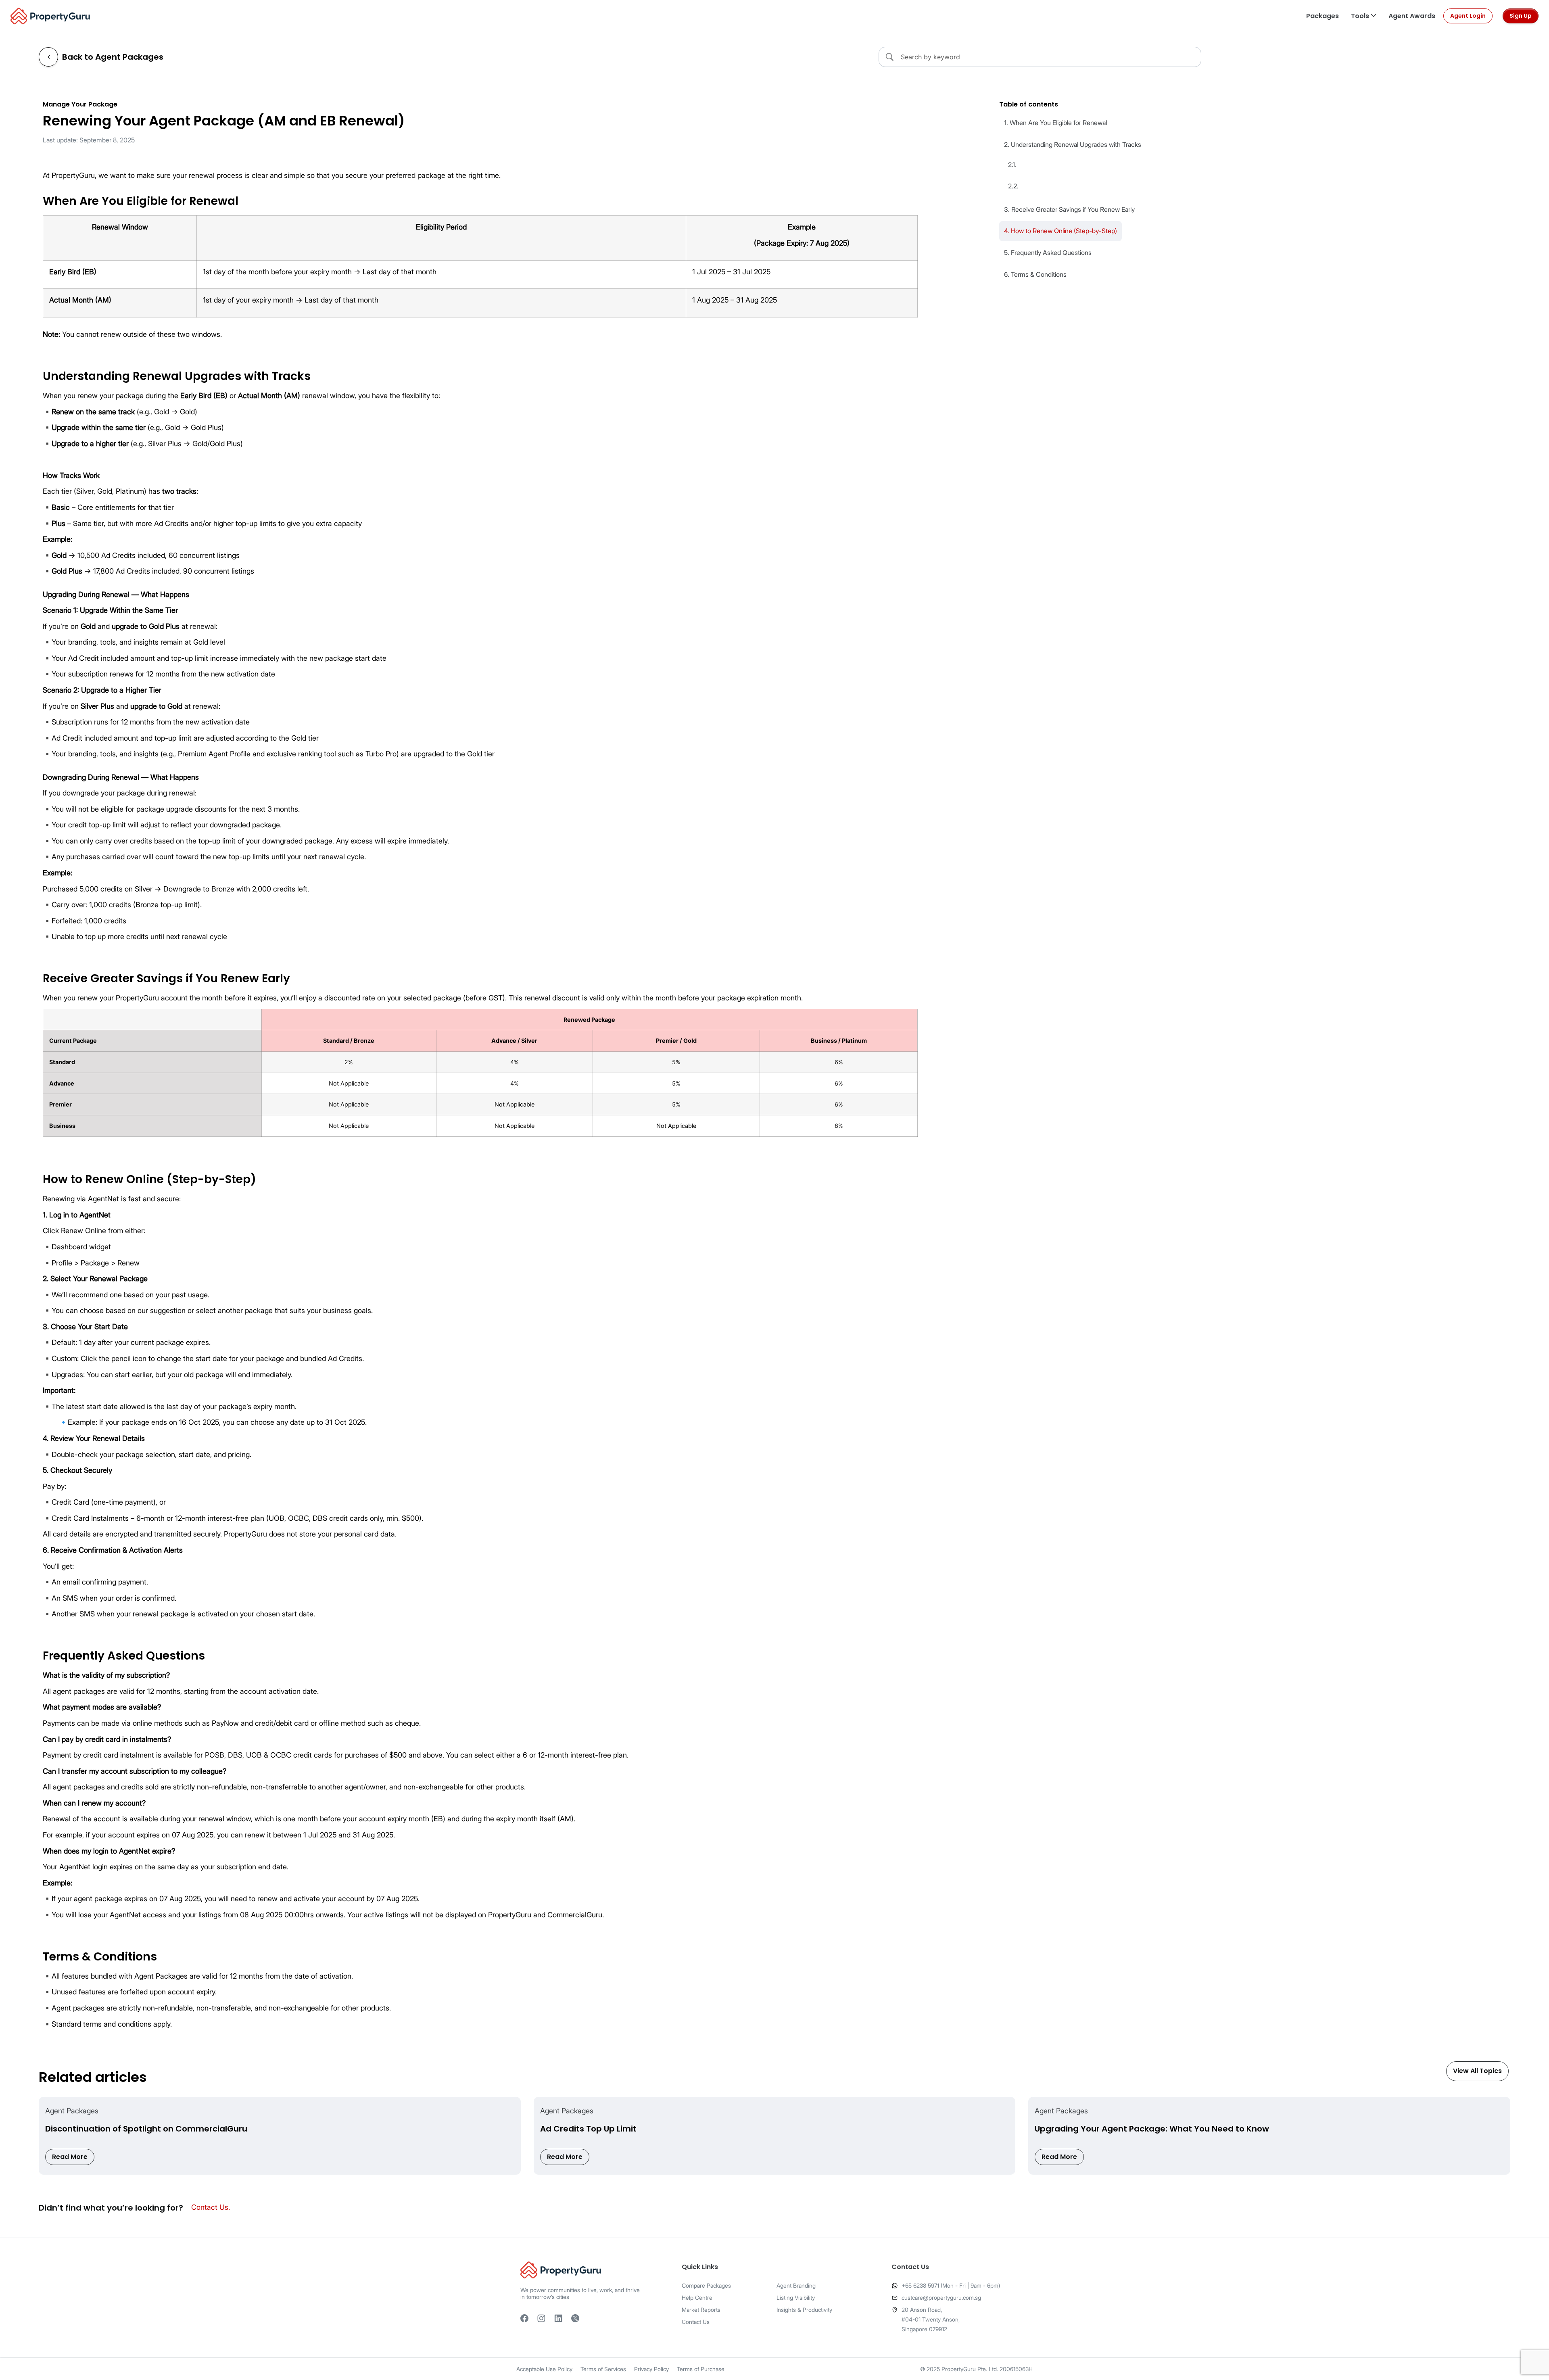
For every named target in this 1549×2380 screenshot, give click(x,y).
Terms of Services (603, 2369)
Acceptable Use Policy (544, 2369)
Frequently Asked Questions (1051, 253)
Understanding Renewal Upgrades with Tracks (1076, 144)
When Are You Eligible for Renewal (1058, 123)
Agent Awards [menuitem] (1412, 16)
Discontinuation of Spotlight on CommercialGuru (146, 2129)
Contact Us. (211, 2207)
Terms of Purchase (701, 2369)
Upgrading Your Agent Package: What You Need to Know (1152, 2129)
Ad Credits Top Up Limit (588, 2129)
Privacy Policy (651, 2369)
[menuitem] (1322, 16)
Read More (70, 2157)
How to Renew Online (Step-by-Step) (1064, 231)
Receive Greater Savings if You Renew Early (1073, 209)
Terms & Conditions (1039, 274)
